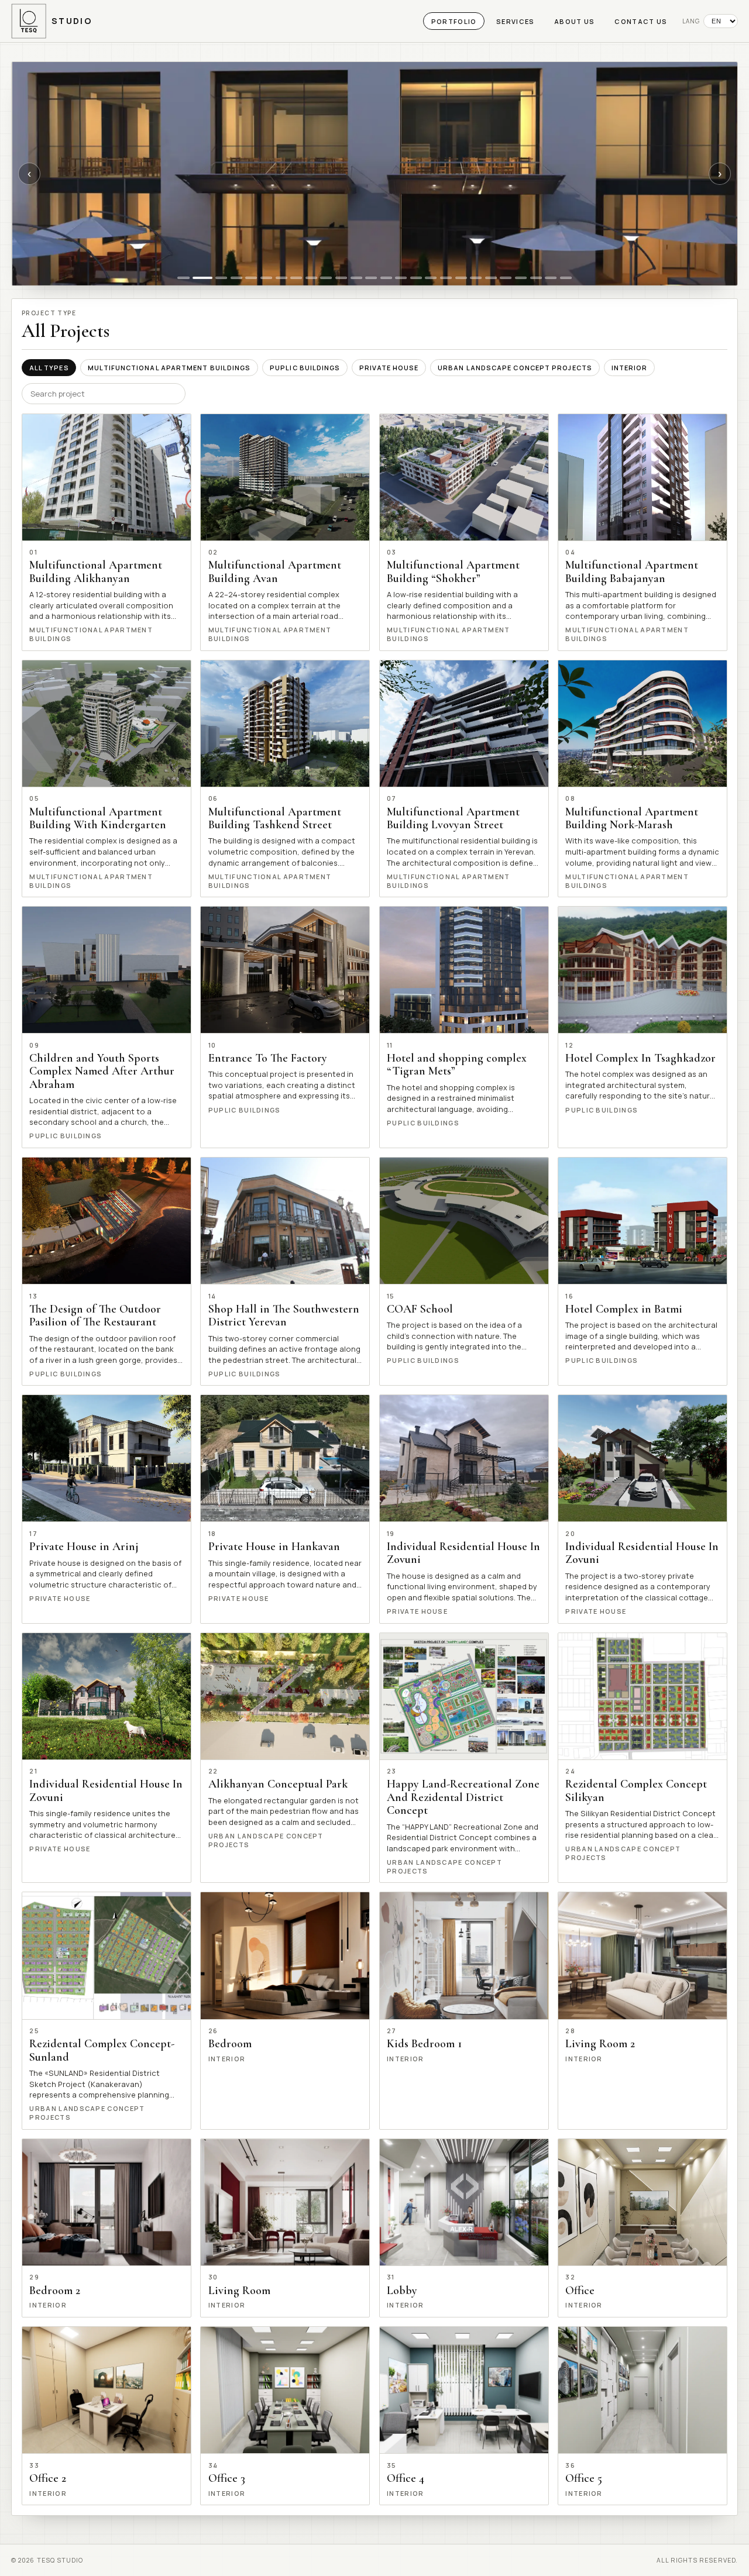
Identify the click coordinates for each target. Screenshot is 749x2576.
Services (516, 21)
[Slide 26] (566, 278)
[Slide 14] (386, 278)
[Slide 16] (416, 278)
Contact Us (641, 21)
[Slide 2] (202, 278)
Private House (389, 368)
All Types (49, 368)
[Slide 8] (296, 278)
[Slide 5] (251, 278)
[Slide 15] (401, 278)
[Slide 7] (281, 278)
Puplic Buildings (305, 368)
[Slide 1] (183, 278)
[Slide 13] (371, 278)
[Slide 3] (221, 278)
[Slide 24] (536, 278)
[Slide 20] (476, 278)
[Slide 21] (491, 278)
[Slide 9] (311, 278)
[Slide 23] (521, 278)
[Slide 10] (326, 278)
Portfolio (454, 21)
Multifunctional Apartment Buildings (169, 368)
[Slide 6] (266, 278)
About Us (575, 21)
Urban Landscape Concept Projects (515, 368)
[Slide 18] (446, 278)
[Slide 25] (551, 278)
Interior (630, 368)
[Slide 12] (356, 278)
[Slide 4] (236, 278)
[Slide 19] (461, 278)
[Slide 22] (506, 278)
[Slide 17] (431, 278)
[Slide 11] (341, 278)
